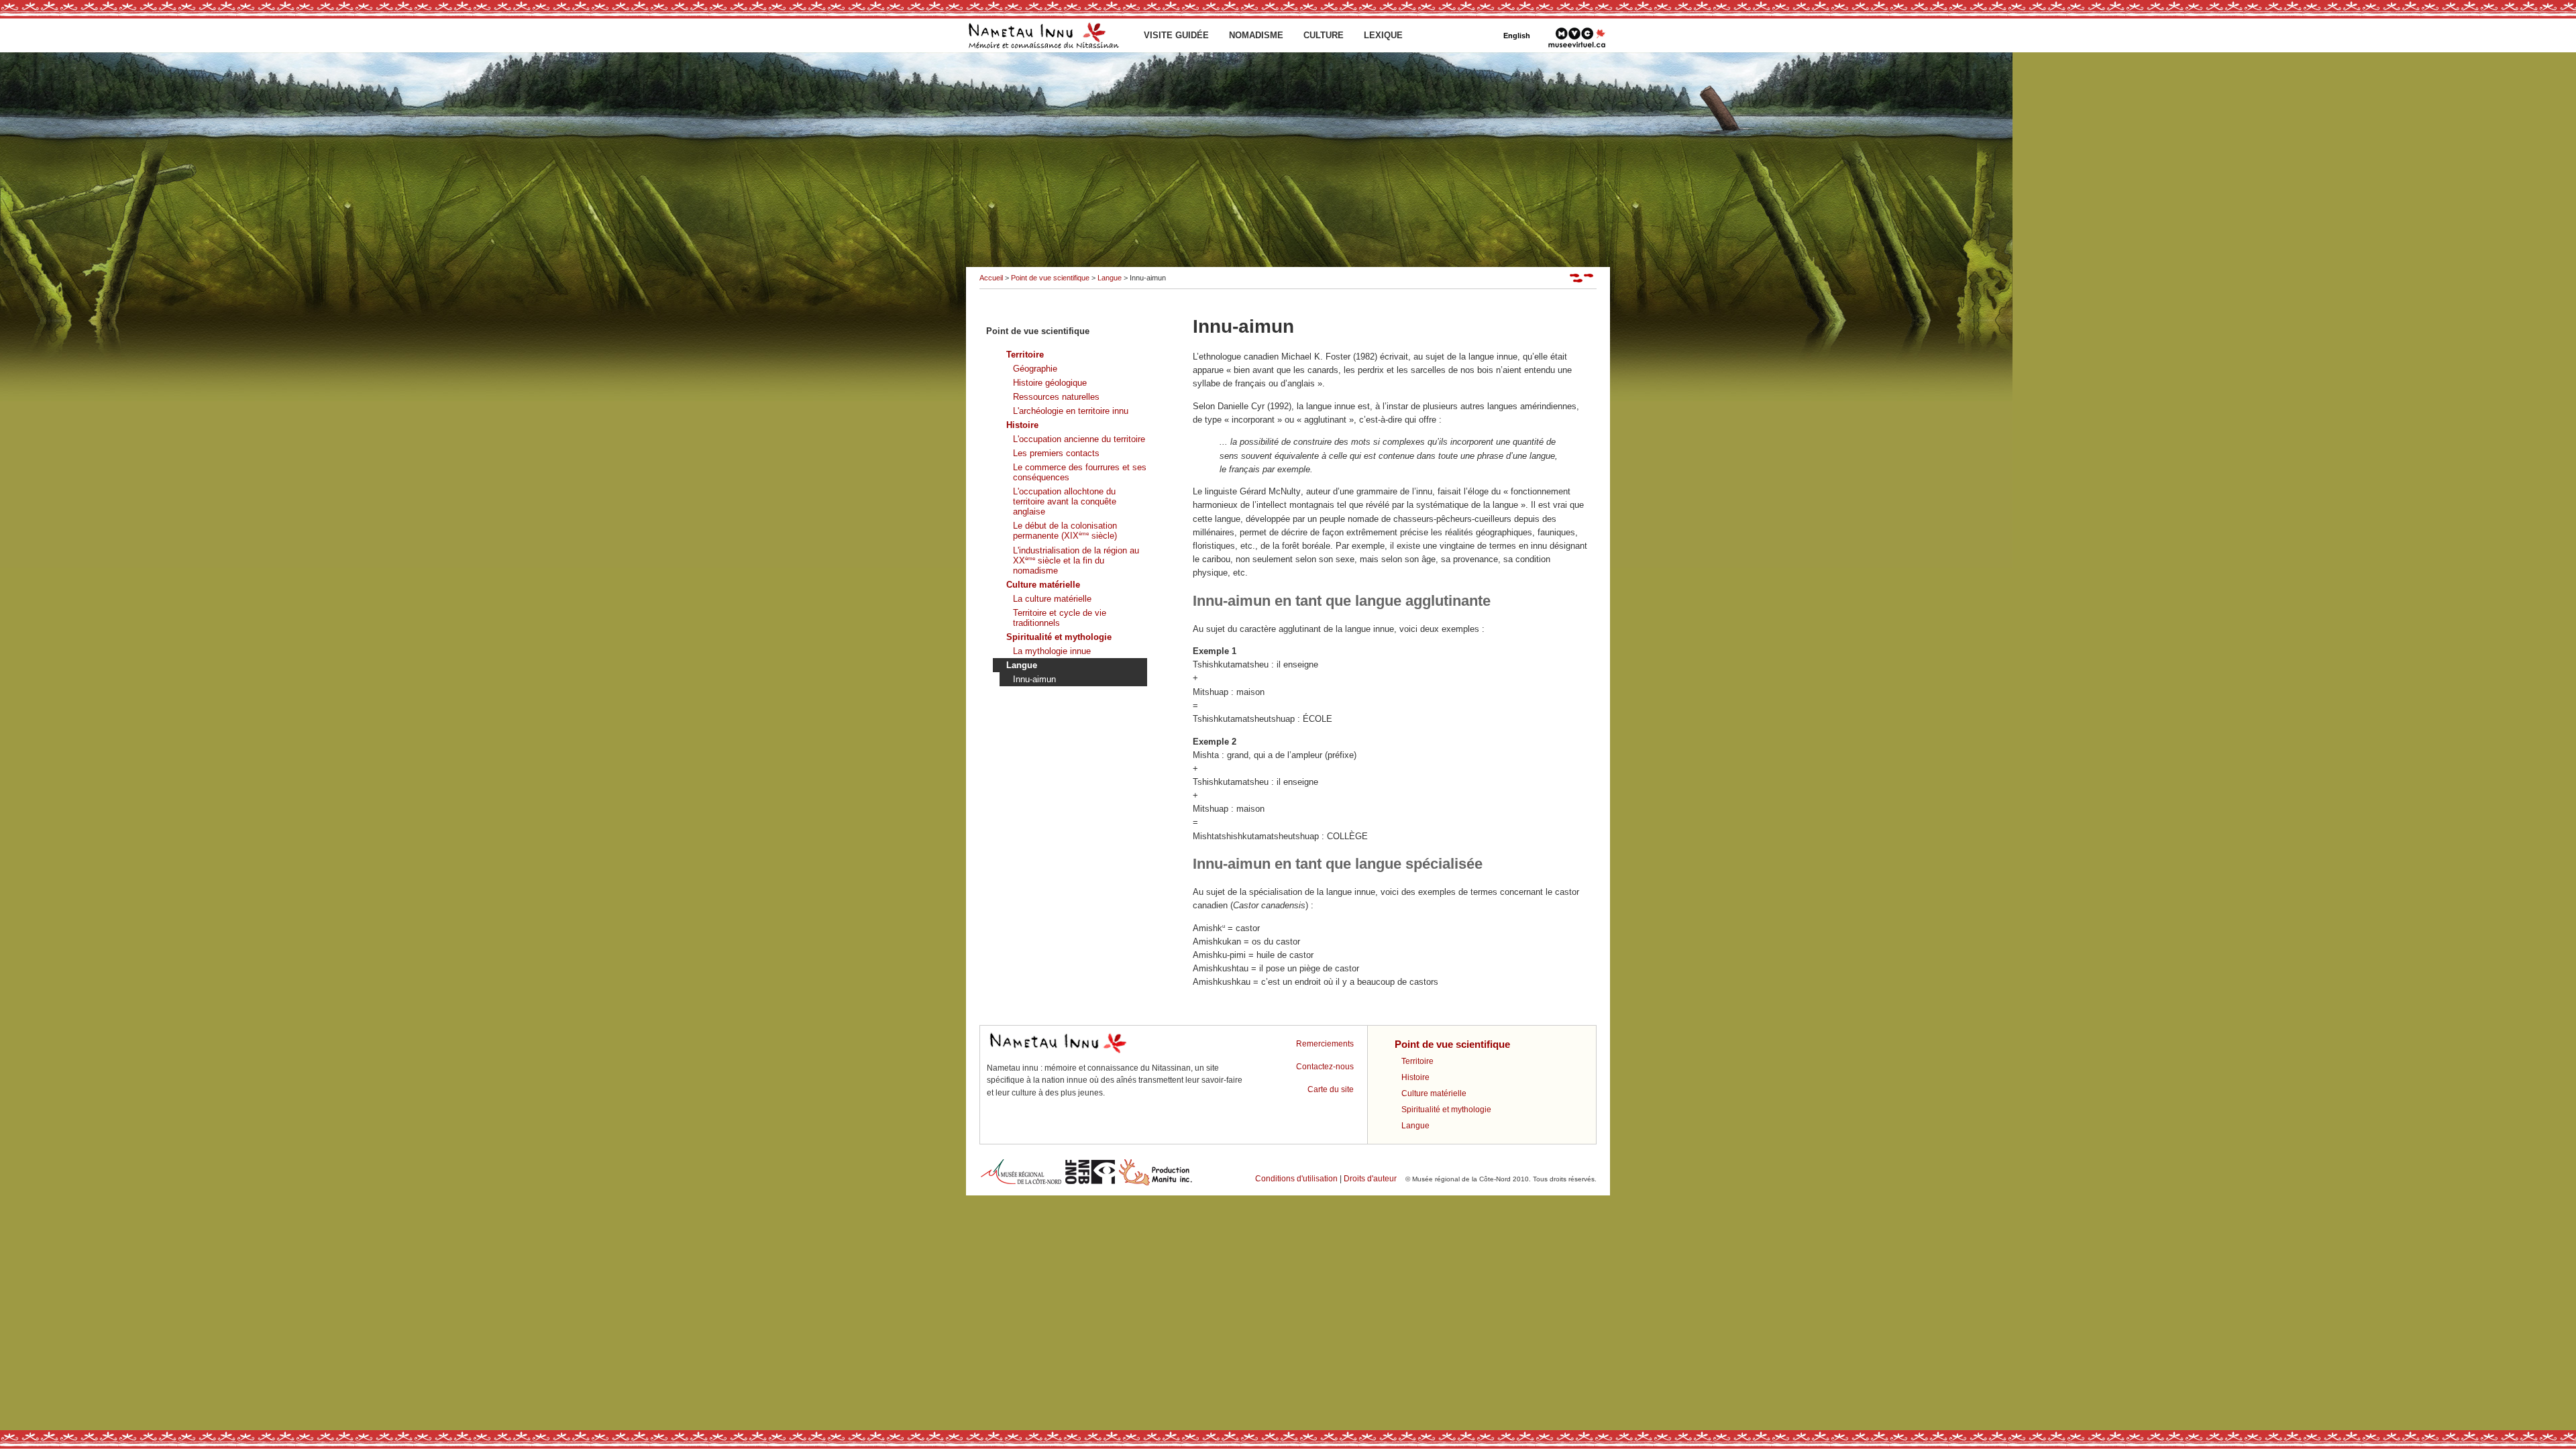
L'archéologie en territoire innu (1071, 411)
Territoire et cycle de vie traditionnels (1060, 618)
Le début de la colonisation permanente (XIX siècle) (1065, 531)
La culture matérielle (1052, 599)
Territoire (1025, 355)
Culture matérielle (1043, 585)
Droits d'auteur (1370, 1179)
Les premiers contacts (1056, 453)
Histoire (1022, 425)
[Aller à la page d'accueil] (1043, 50)
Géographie (1035, 369)
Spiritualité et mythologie (1059, 637)
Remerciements (1325, 1044)
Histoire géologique (1050, 383)
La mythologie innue (1052, 651)
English (1517, 36)
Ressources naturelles (1056, 397)
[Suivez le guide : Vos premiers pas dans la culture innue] (1583, 280)
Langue (1110, 278)
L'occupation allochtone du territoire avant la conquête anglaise (1065, 501)
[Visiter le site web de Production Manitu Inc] (1156, 1184)
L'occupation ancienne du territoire (1079, 439)
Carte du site (1331, 1089)
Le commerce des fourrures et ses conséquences (1080, 472)
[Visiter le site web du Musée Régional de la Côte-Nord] (1021, 1184)
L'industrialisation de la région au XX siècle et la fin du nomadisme (1076, 560)
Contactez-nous (1325, 1067)
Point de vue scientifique (1050, 278)
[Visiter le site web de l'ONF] (1090, 1184)
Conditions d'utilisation (1296, 1179)
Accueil (991, 278)
